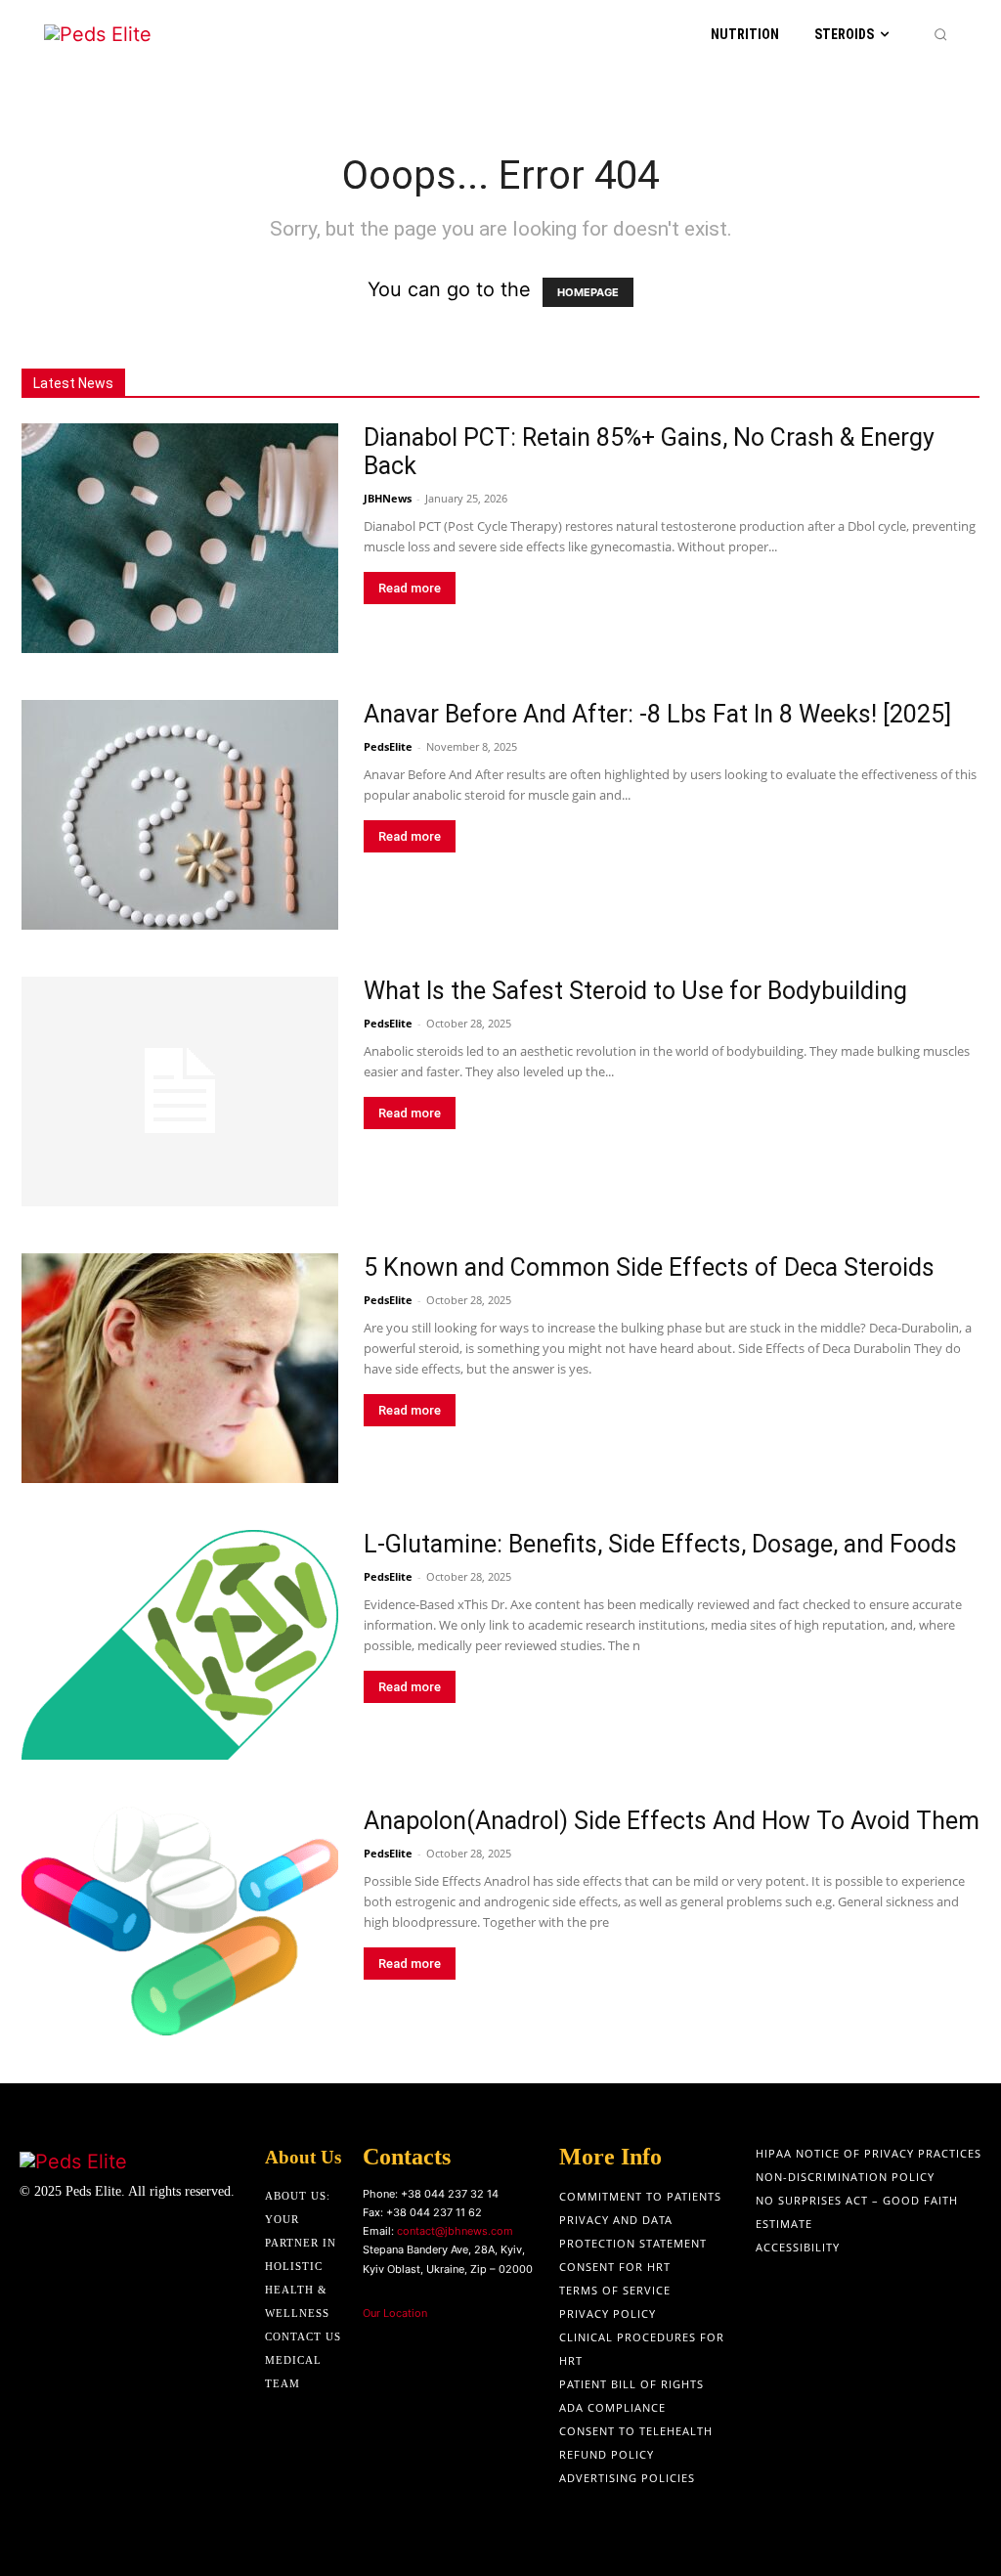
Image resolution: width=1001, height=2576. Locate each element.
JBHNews (388, 498)
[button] (940, 34)
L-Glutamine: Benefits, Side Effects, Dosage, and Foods (660, 1544)
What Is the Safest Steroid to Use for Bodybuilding (635, 991)
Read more (410, 588)
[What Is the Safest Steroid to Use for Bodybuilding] (180, 1092)
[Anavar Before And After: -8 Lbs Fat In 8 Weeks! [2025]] (180, 815)
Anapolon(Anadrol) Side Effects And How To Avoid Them (672, 1821)
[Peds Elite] (124, 35)
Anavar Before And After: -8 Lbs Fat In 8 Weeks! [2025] (657, 714)
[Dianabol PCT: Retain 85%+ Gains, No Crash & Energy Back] (180, 538)
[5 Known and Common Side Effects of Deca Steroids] (180, 1368)
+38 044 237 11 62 (434, 2212)
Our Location (395, 2313)
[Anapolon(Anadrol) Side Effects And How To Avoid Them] (180, 1921)
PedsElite (388, 746)
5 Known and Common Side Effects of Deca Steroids (649, 1267)
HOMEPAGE (588, 292)
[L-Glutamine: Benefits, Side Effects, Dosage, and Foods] (180, 1645)
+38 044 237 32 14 (450, 2194)
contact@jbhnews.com (455, 2231)
